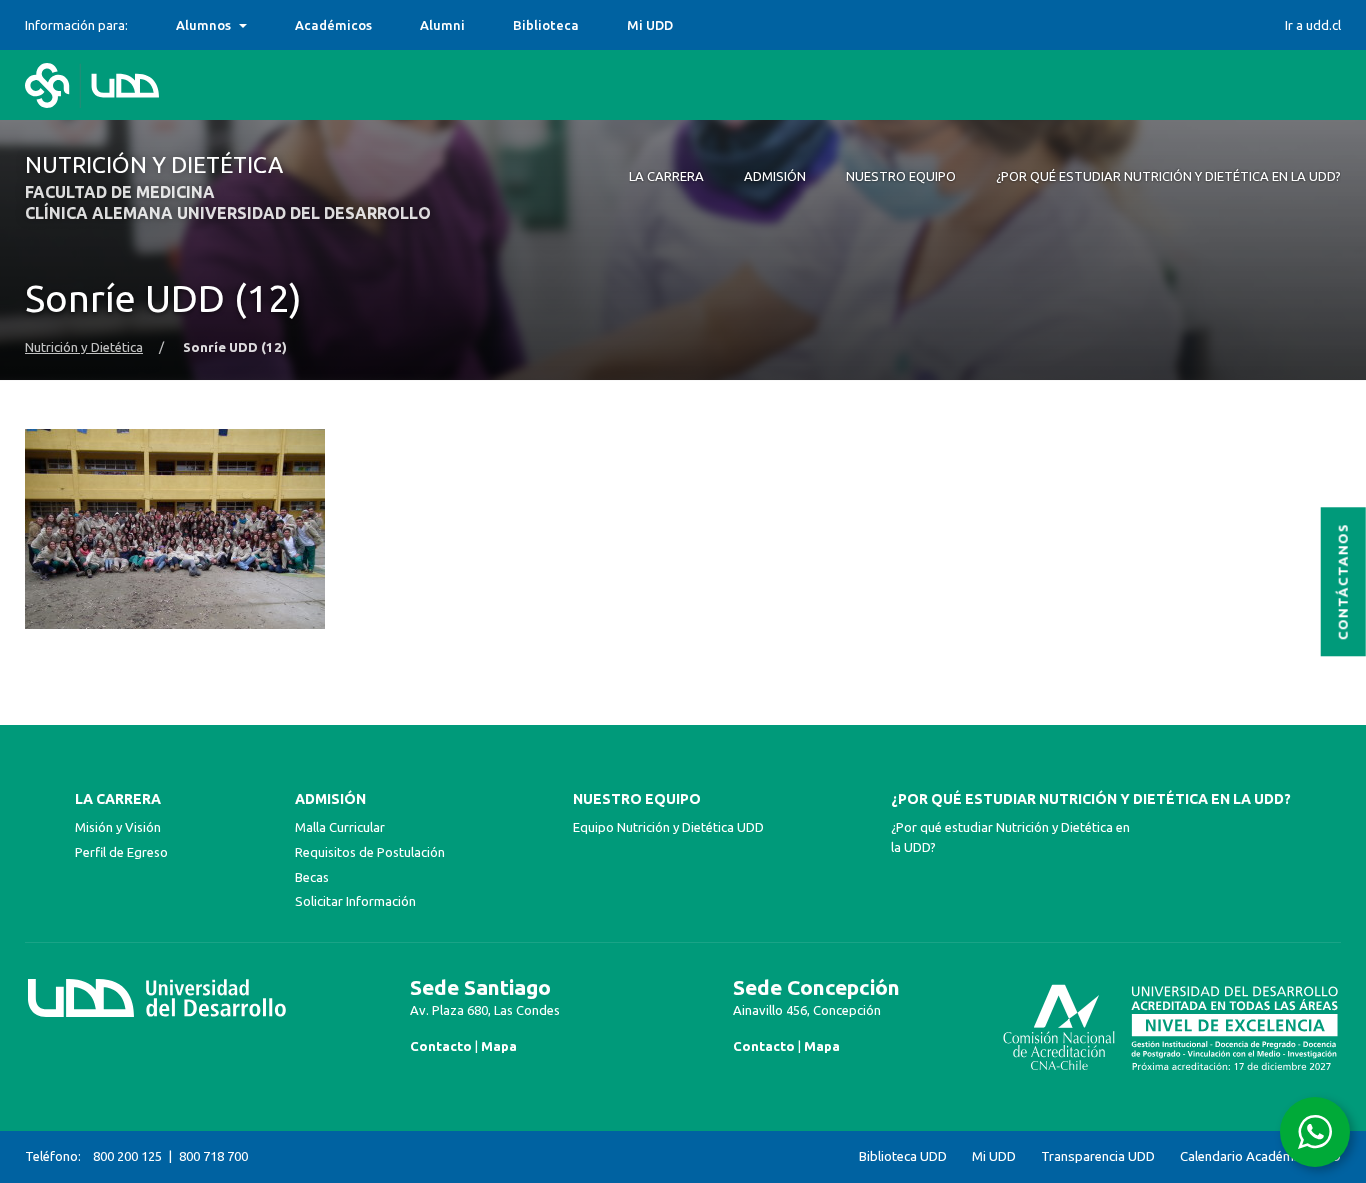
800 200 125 (127, 1156)
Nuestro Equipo (637, 799)
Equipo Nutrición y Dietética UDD (668, 827)
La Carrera (118, 799)
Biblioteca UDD (903, 1156)
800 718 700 (213, 1156)
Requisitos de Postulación (370, 852)
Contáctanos (1343, 582)
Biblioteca (546, 25)
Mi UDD (650, 25)
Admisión (330, 799)
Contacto (441, 1046)
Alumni (442, 25)
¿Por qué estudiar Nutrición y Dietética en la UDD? (1091, 799)
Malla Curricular (340, 827)
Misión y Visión (118, 827)
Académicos (333, 25)
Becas (312, 877)
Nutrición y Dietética (84, 347)
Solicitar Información (355, 901)
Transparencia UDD (1098, 1156)
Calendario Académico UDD (1260, 1156)
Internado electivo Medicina (266, 25)
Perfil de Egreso (121, 852)
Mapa (499, 1046)
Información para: (76, 25)
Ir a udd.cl (1313, 25)
